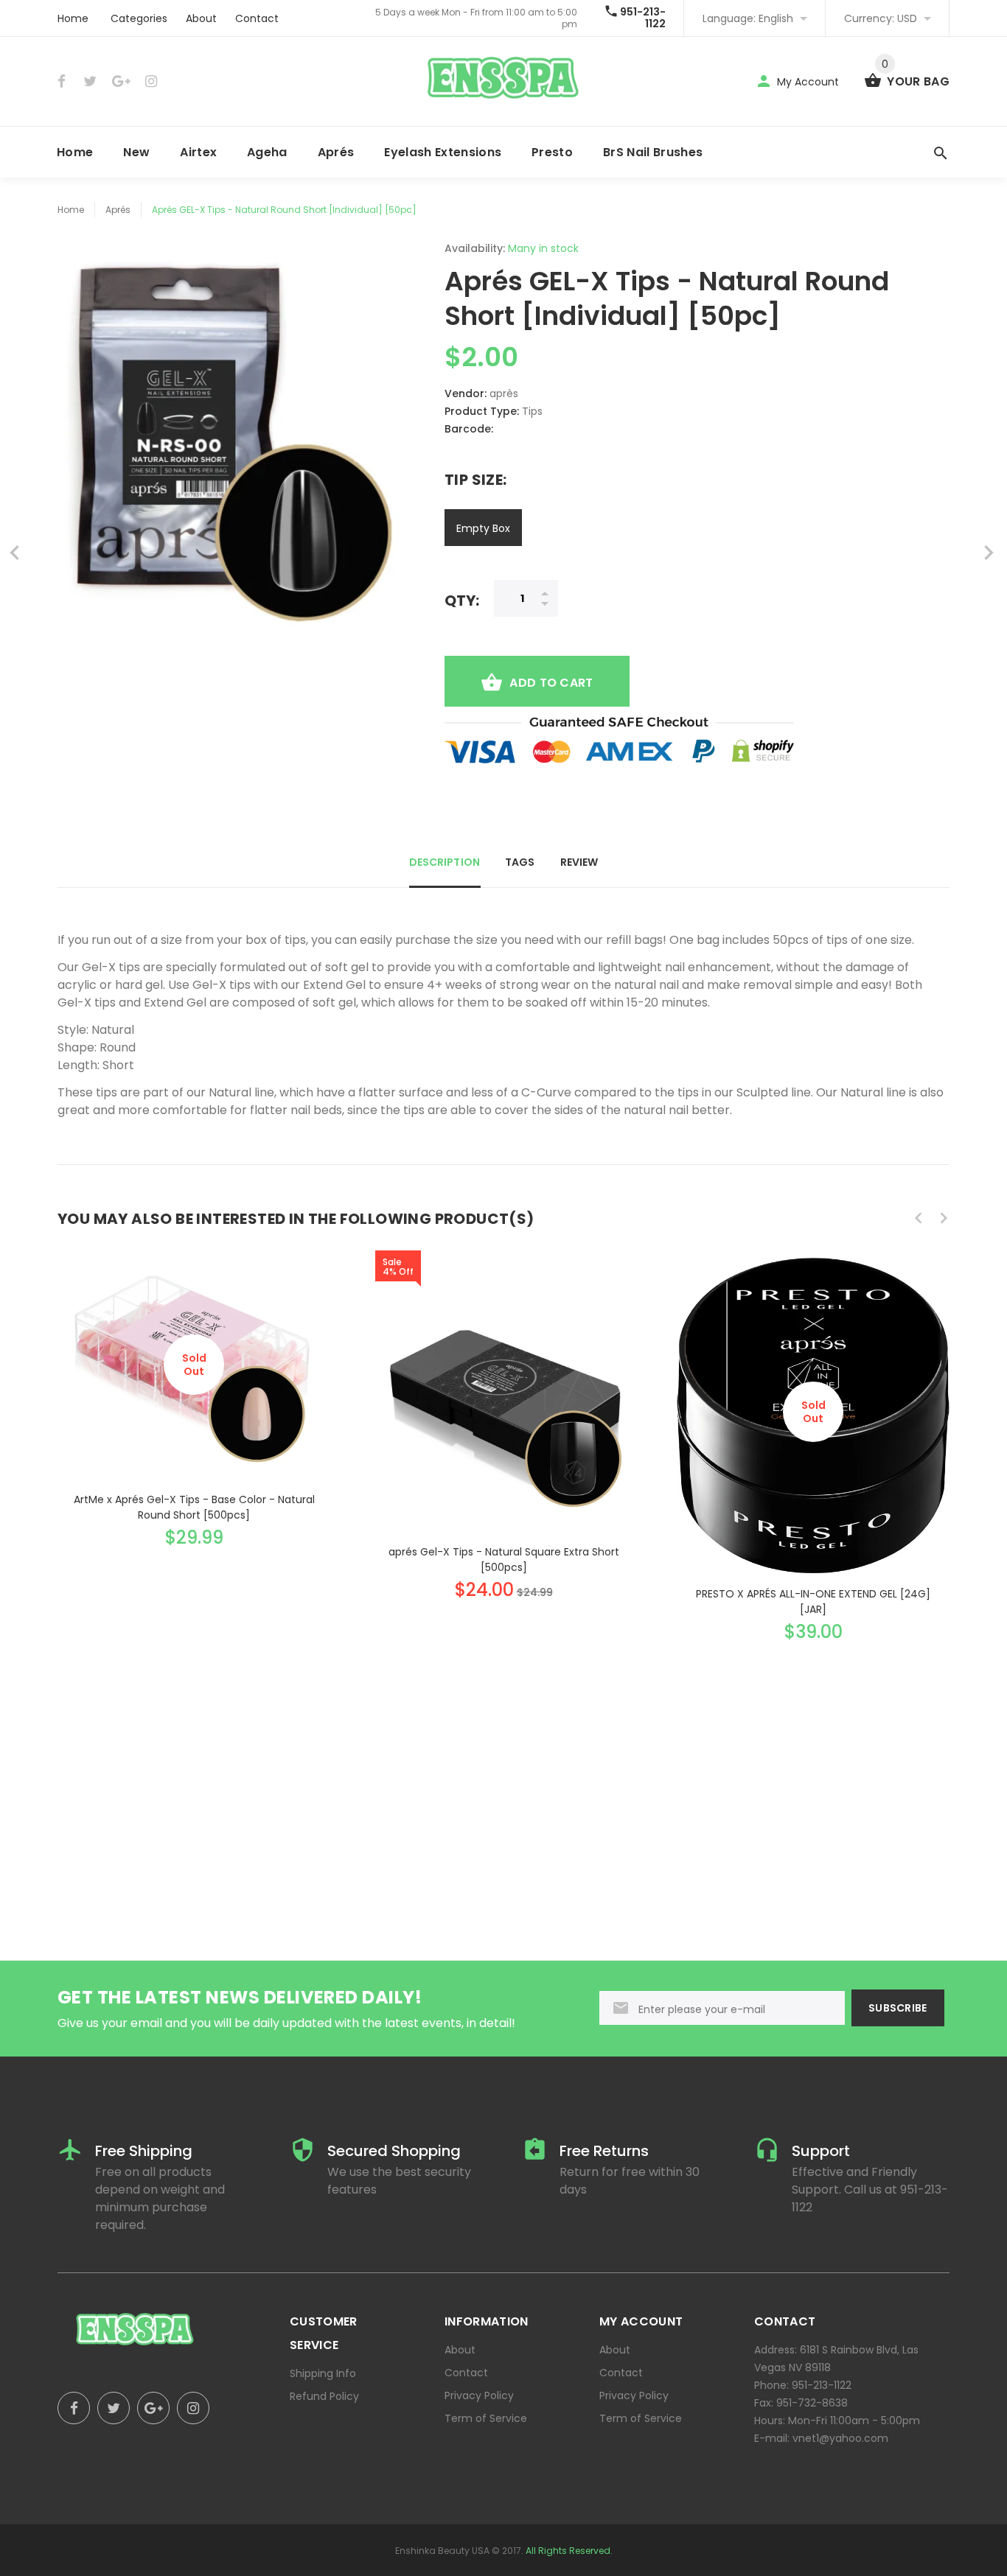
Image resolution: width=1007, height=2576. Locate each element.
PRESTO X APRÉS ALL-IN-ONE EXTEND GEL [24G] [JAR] (813, 1602)
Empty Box (483, 528)
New (136, 152)
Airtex (198, 152)
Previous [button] (919, 1218)
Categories (139, 18)
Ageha (267, 152)
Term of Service (486, 2418)
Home (73, 18)
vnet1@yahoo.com (840, 2438)
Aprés (336, 152)
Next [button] (944, 1218)
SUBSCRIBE (898, 2008)
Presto (552, 152)
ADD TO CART (551, 683)
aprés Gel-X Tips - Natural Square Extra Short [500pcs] (504, 1560)
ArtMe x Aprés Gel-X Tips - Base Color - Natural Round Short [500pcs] (194, 1507)
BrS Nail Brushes (653, 152)
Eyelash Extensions (443, 152)
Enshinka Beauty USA (442, 2551)
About (201, 18)
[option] (194, 1389)
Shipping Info (323, 2373)
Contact (257, 18)
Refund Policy (324, 2396)
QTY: (462, 600)
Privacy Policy (479, 2395)
